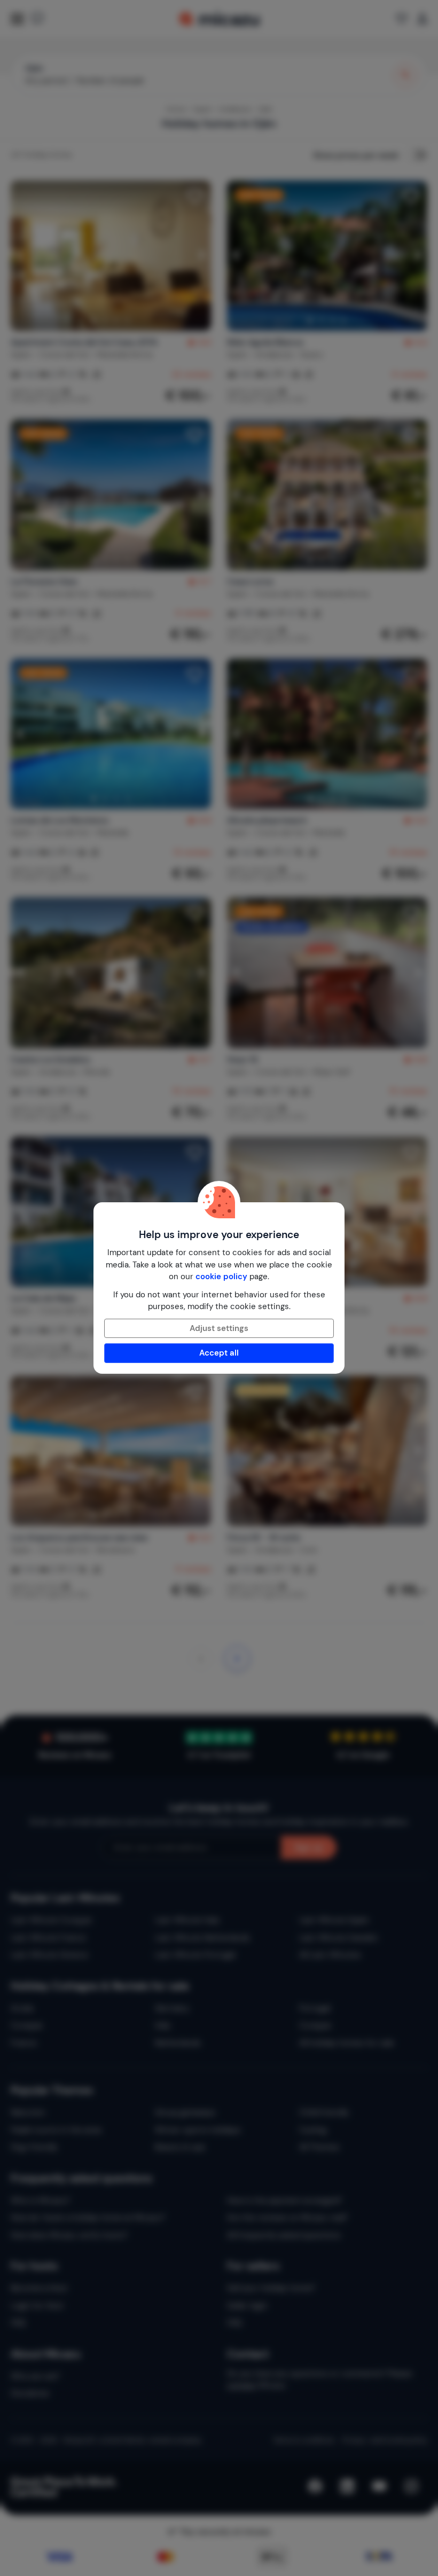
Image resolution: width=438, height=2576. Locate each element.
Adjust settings (219, 1328)
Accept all (219, 1353)
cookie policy (221, 1277)
